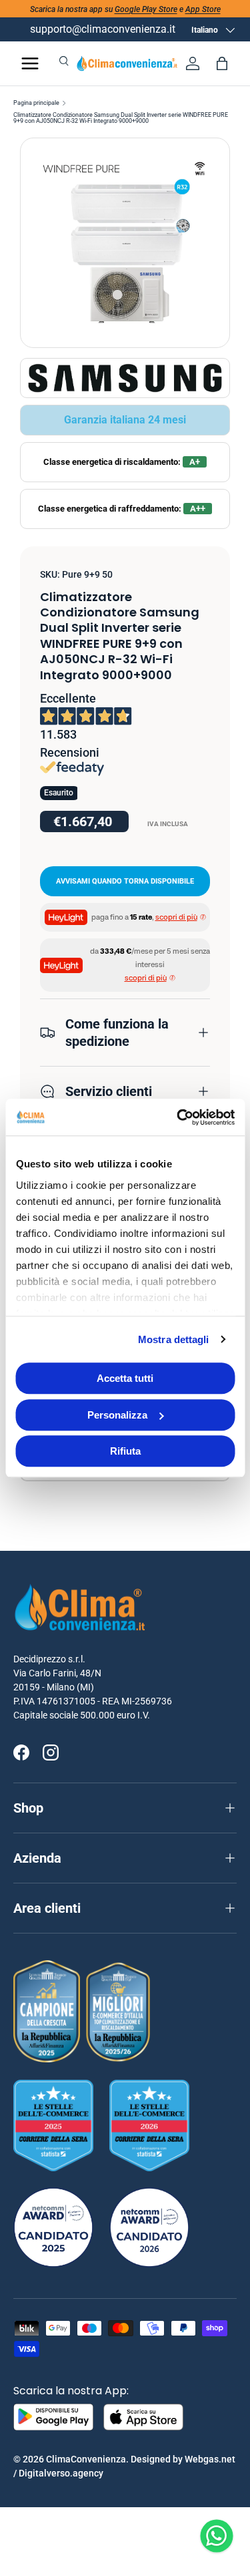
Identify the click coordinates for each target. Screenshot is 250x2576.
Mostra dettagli (174, 1339)
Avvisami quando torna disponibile (125, 881)
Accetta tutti (125, 1378)
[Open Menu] (30, 63)
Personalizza (117, 1415)
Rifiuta (125, 1451)
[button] (222, 63)
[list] (125, 243)
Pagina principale (36, 103)
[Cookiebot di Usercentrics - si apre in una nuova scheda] (178, 1117)
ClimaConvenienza (86, 2459)
